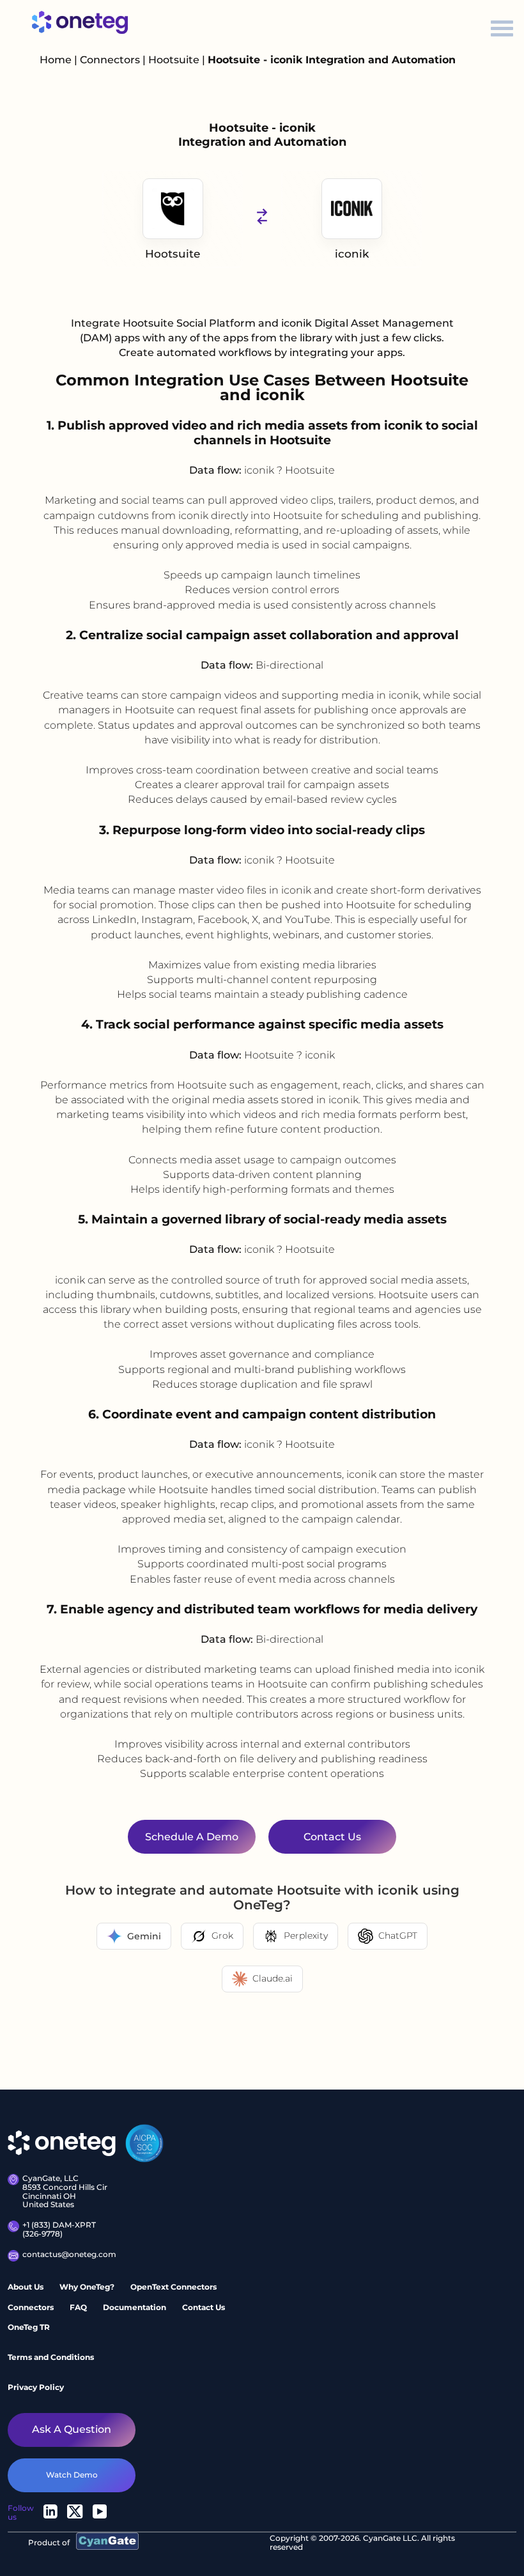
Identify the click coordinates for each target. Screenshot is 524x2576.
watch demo (72, 2475)
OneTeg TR (29, 2327)
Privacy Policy (36, 2387)
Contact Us (204, 2307)
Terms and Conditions (51, 2357)
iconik (352, 254)
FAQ (78, 2307)
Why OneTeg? (87, 2287)
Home (56, 60)
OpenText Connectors (173, 2287)
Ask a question (72, 2429)
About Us (26, 2287)
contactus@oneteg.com (68, 2254)
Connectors (110, 60)
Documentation (135, 2307)
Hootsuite (175, 60)
